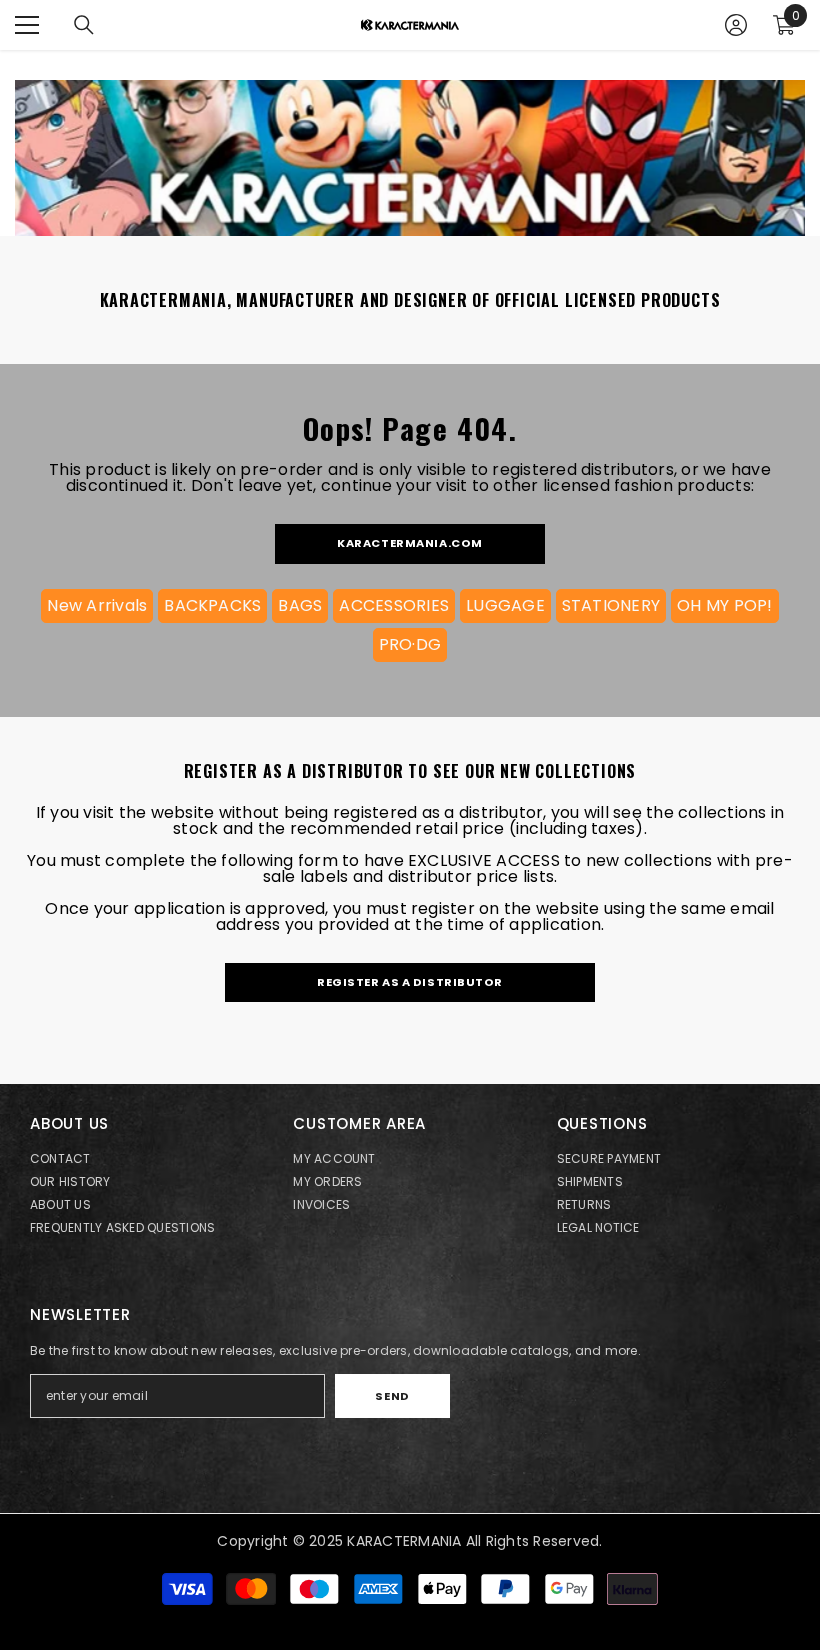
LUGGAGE (505, 605)
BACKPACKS (212, 605)
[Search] (84, 25)
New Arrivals (97, 605)
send (392, 1396)
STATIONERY (611, 605)
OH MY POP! (724, 605)
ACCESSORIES (394, 605)
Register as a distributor (410, 982)
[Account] (736, 25)
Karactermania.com (410, 543)
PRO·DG (410, 644)
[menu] (27, 25)
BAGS (300, 605)
